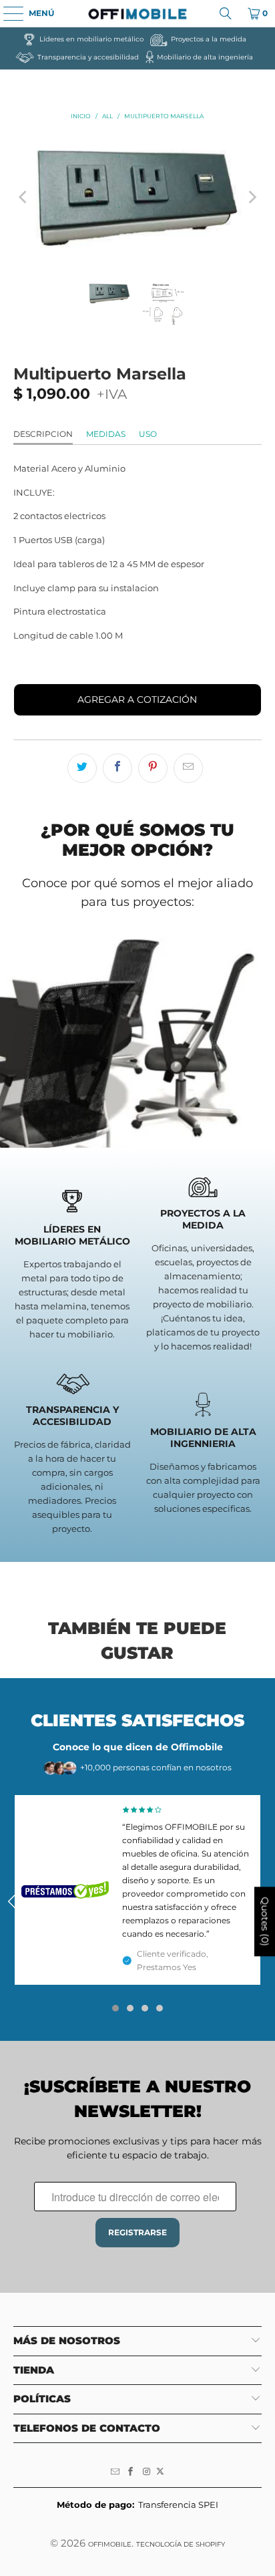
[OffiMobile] (137, 13)
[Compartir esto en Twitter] (82, 768)
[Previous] (23, 198)
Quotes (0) (265, 1922)
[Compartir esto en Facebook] (117, 768)
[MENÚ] (7, 13)
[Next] (252, 198)
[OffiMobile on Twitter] (160, 2472)
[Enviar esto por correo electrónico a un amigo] (188, 768)
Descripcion (43, 434)
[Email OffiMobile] (115, 2472)
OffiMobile (110, 2544)
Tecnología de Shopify (181, 2544)
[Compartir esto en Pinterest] (153, 768)
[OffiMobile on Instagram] (147, 2472)
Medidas (106, 434)
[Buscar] (226, 13)
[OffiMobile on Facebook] (131, 2472)
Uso (148, 434)
